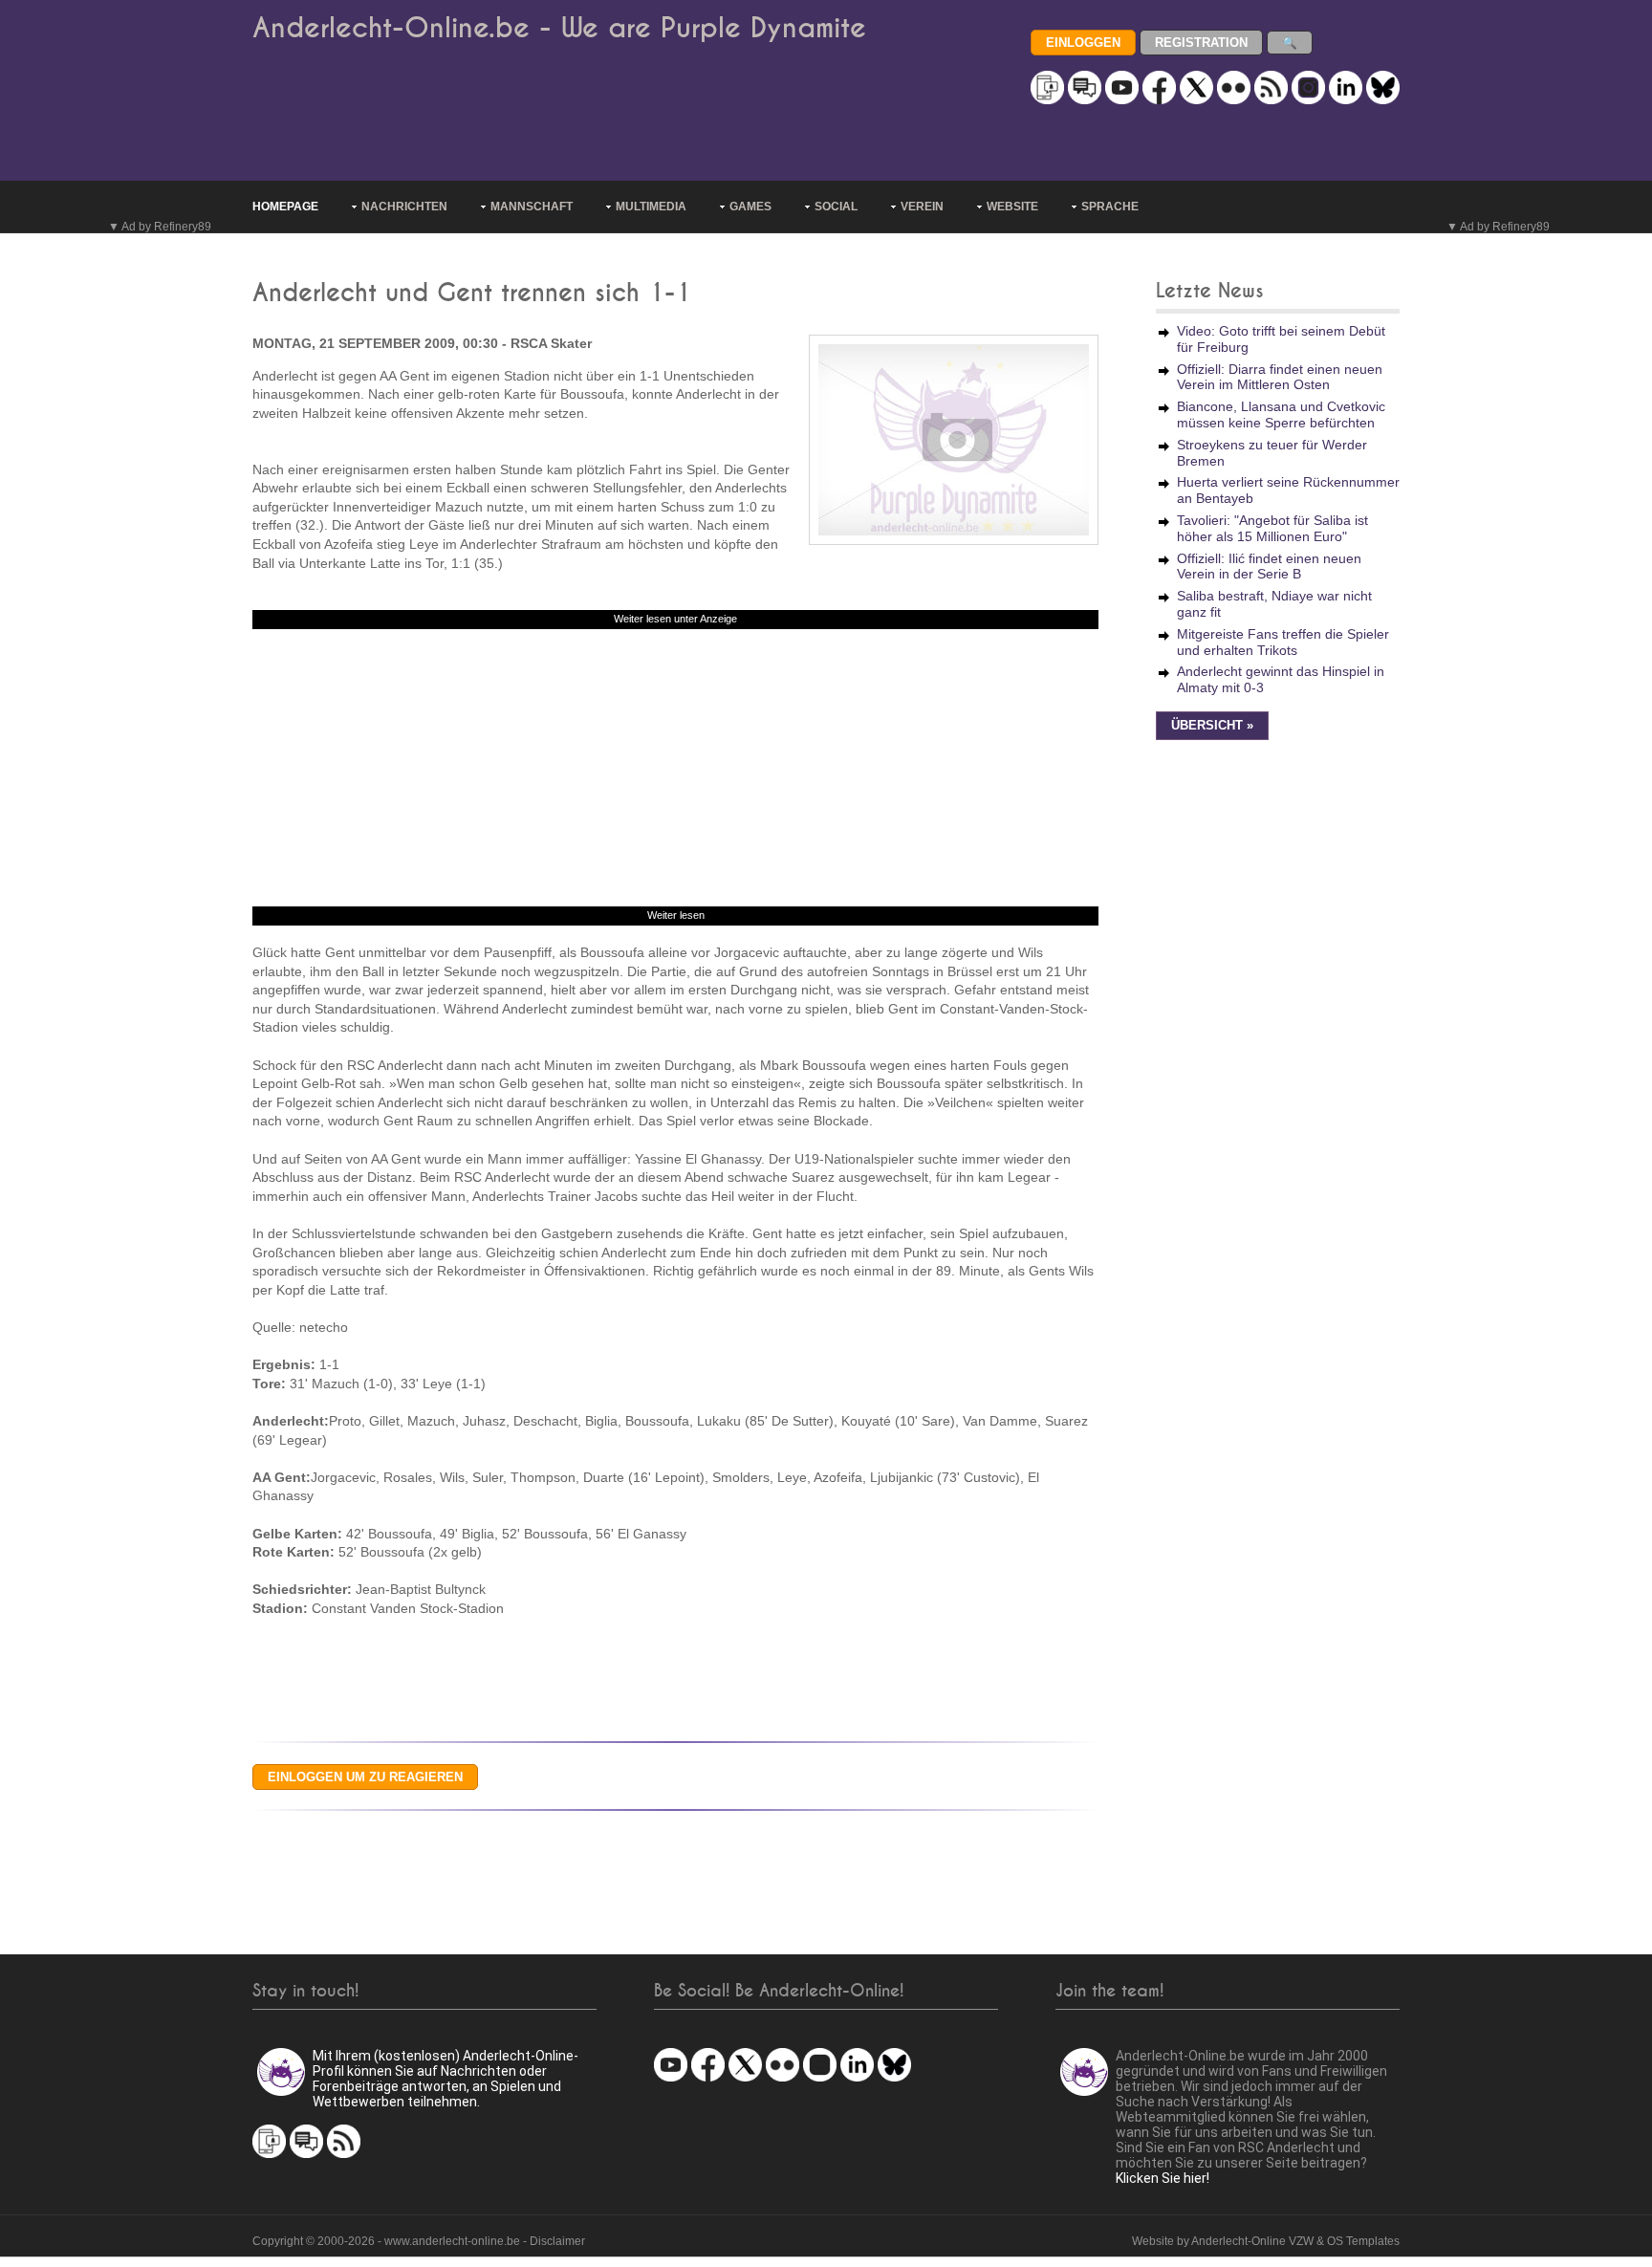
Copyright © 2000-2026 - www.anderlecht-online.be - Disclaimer (419, 2241)
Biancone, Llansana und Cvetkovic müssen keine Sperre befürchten (1281, 414)
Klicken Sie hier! (1163, 2178)
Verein (922, 207)
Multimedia (651, 207)
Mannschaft (532, 207)
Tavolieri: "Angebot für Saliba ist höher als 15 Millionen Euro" (1272, 528)
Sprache (1110, 207)
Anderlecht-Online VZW (1252, 2241)
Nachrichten (404, 207)
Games (750, 207)
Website (1012, 207)
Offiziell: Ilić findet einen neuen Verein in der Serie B (1269, 567)
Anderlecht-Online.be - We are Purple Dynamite (559, 28)
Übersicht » (1212, 726)
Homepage (285, 207)
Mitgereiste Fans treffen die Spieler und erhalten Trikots (1283, 642)
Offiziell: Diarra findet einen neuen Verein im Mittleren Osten (1280, 377)
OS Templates (1363, 2241)
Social (836, 207)
